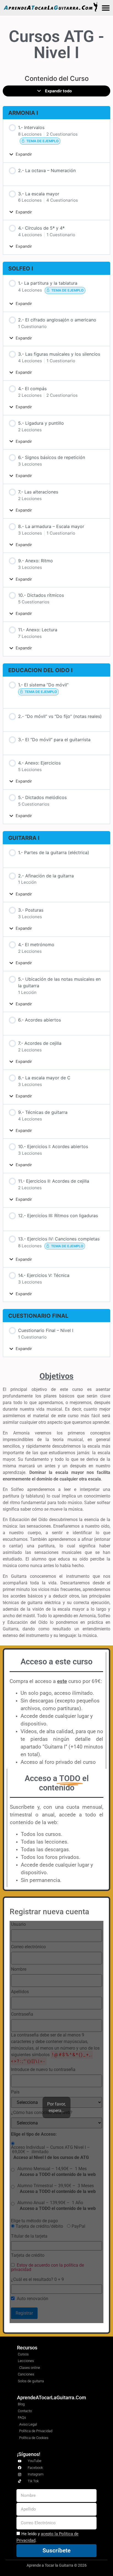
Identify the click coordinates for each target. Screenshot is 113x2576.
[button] (106, 8)
